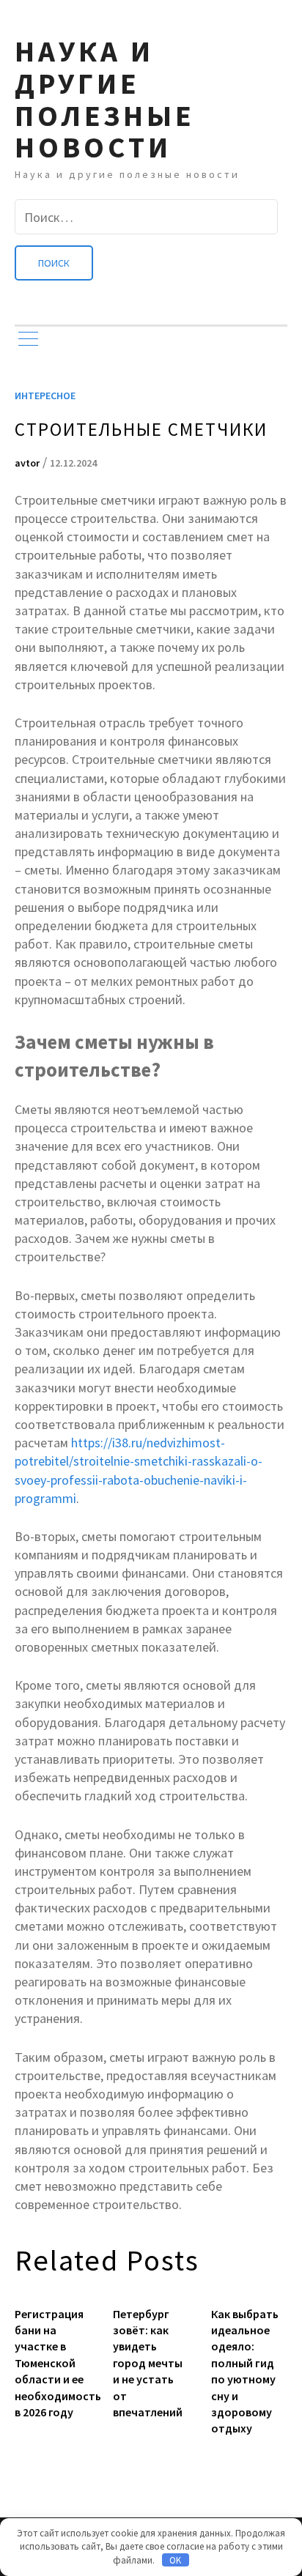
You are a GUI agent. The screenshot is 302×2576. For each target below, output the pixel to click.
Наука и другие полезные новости (105, 99)
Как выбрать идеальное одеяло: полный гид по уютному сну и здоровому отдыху (245, 2371)
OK (175, 2560)
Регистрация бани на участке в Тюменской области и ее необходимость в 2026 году (53, 2363)
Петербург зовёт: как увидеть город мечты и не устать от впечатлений (148, 2363)
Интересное (45, 396)
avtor (27, 463)
